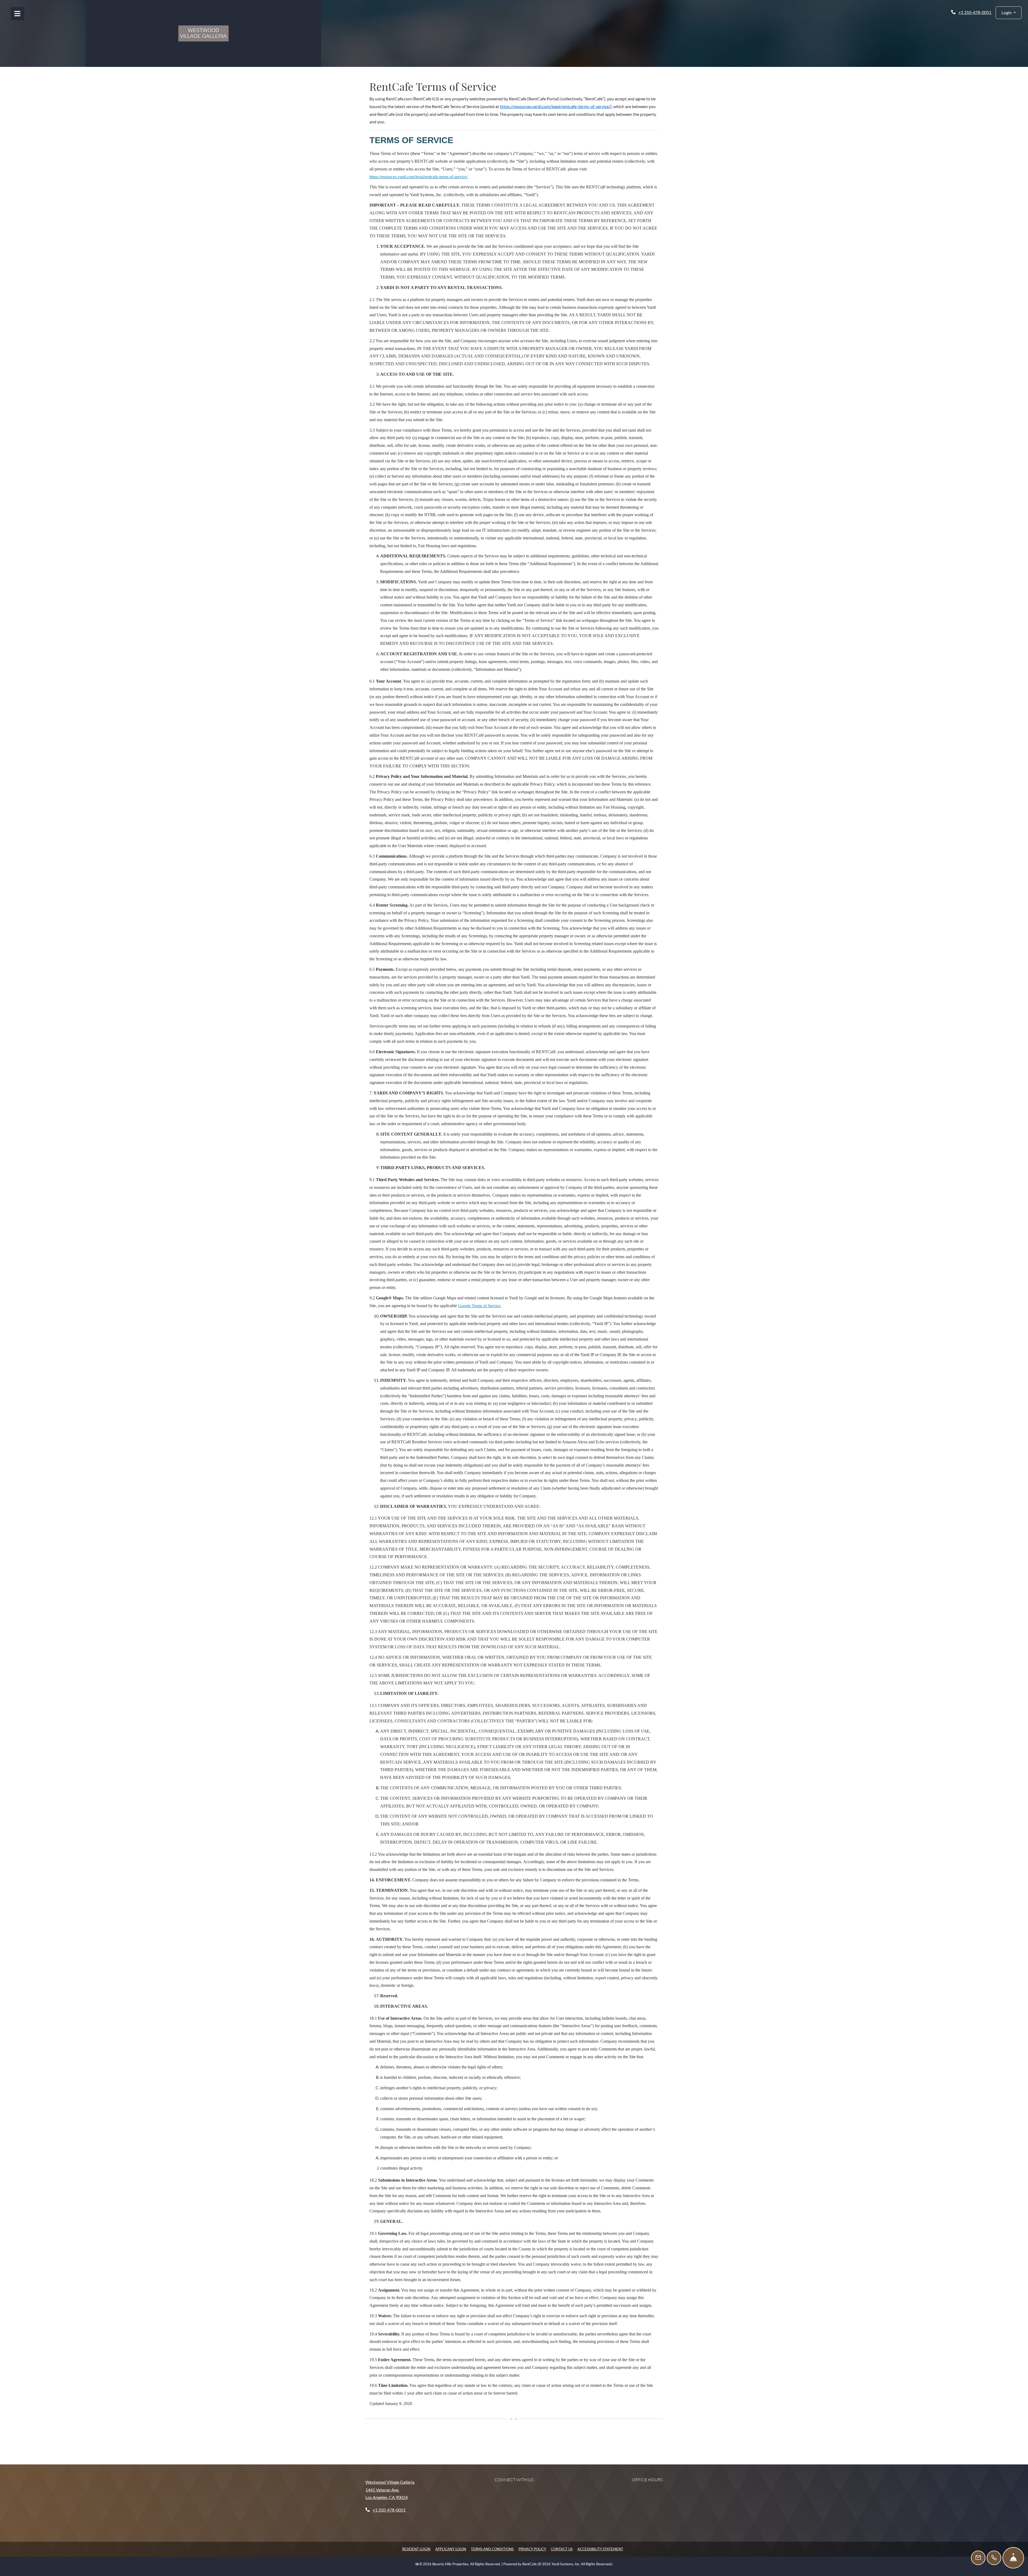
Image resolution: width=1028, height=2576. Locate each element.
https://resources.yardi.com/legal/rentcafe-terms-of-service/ (555, 106)
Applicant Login (451, 2549)
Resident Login (416, 2549)
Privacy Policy (532, 2549)
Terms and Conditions (492, 2549)
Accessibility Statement (600, 2549)
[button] (1009, 13)
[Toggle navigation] (17, 14)
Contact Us (562, 2549)
